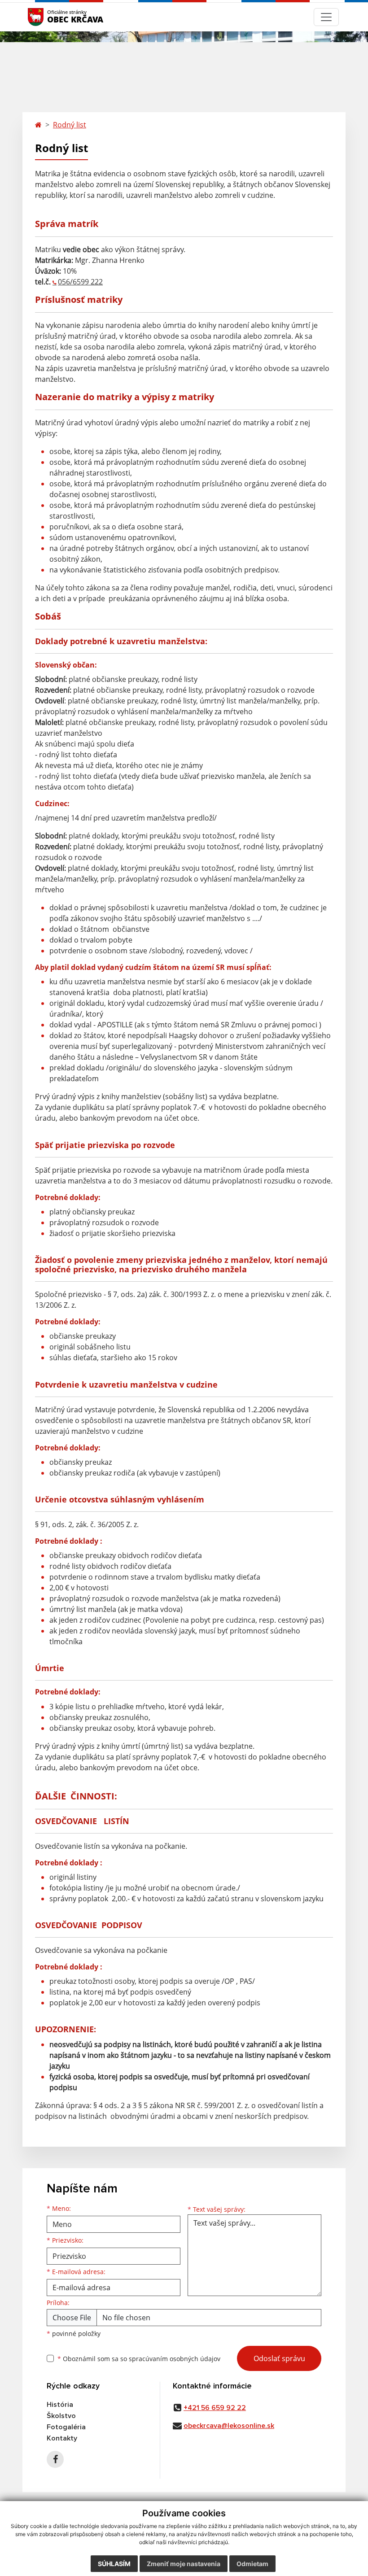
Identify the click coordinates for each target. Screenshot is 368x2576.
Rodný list (70, 125)
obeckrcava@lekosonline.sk (229, 2426)
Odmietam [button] (252, 2564)
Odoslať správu (279, 2358)
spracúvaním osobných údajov (175, 2359)
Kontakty (62, 2438)
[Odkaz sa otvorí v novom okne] (55, 2459)
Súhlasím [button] (114, 2564)
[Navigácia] (326, 17)
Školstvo (61, 2416)
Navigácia (49, 17)
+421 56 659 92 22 (215, 2408)
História (60, 2405)
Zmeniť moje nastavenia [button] (184, 2564)
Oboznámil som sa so (139, 2359)
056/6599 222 (80, 282)
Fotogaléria (66, 2427)
